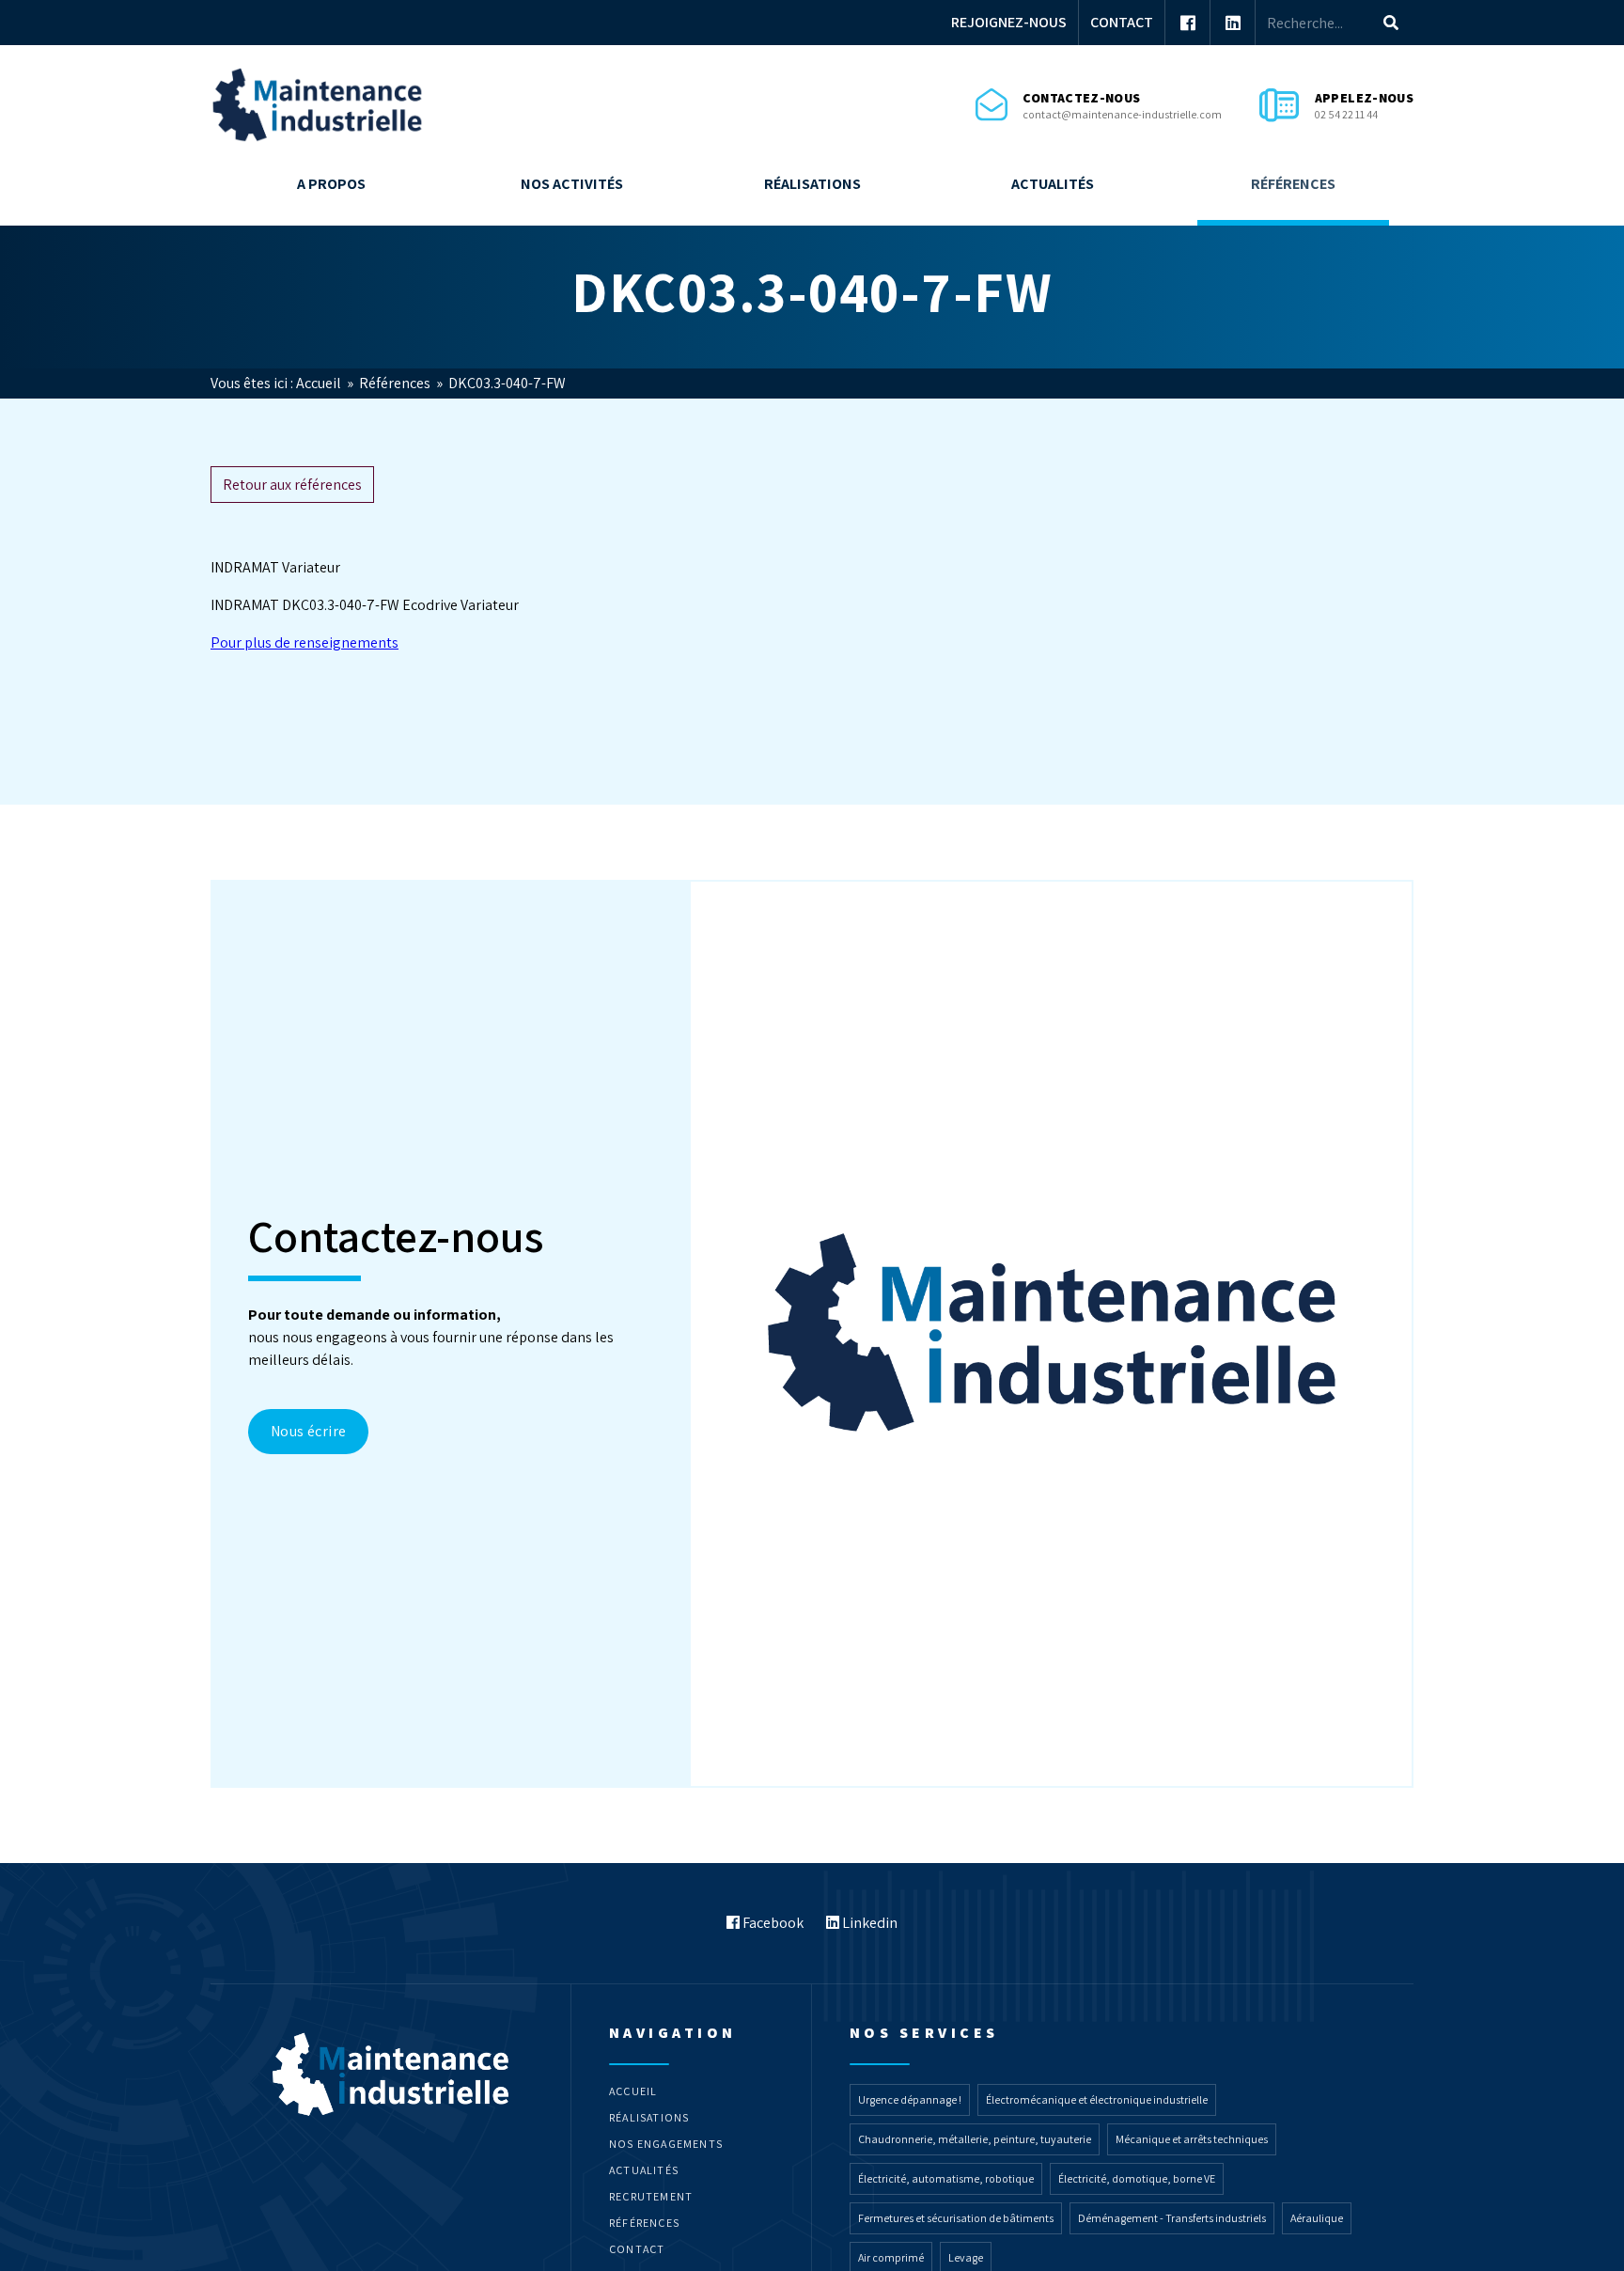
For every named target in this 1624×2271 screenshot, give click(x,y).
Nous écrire (308, 1431)
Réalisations (812, 184)
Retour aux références (292, 485)
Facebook (772, 1923)
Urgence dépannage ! (910, 2099)
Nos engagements (666, 2144)
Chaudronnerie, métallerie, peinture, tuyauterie (975, 2139)
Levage (966, 2257)
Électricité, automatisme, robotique (946, 2178)
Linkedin (868, 1923)
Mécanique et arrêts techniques (1192, 2139)
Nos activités (572, 184)
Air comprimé (891, 2257)
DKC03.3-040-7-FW (507, 383)
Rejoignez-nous (1009, 22)
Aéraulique (1317, 2218)
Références (1293, 184)
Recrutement (651, 2196)
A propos (331, 184)
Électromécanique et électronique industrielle (1097, 2099)
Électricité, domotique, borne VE (1137, 2178)
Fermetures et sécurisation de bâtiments (956, 2218)
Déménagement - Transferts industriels (1172, 2218)
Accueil (320, 383)
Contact (1122, 22)
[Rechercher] (1391, 23)
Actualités (1053, 184)
